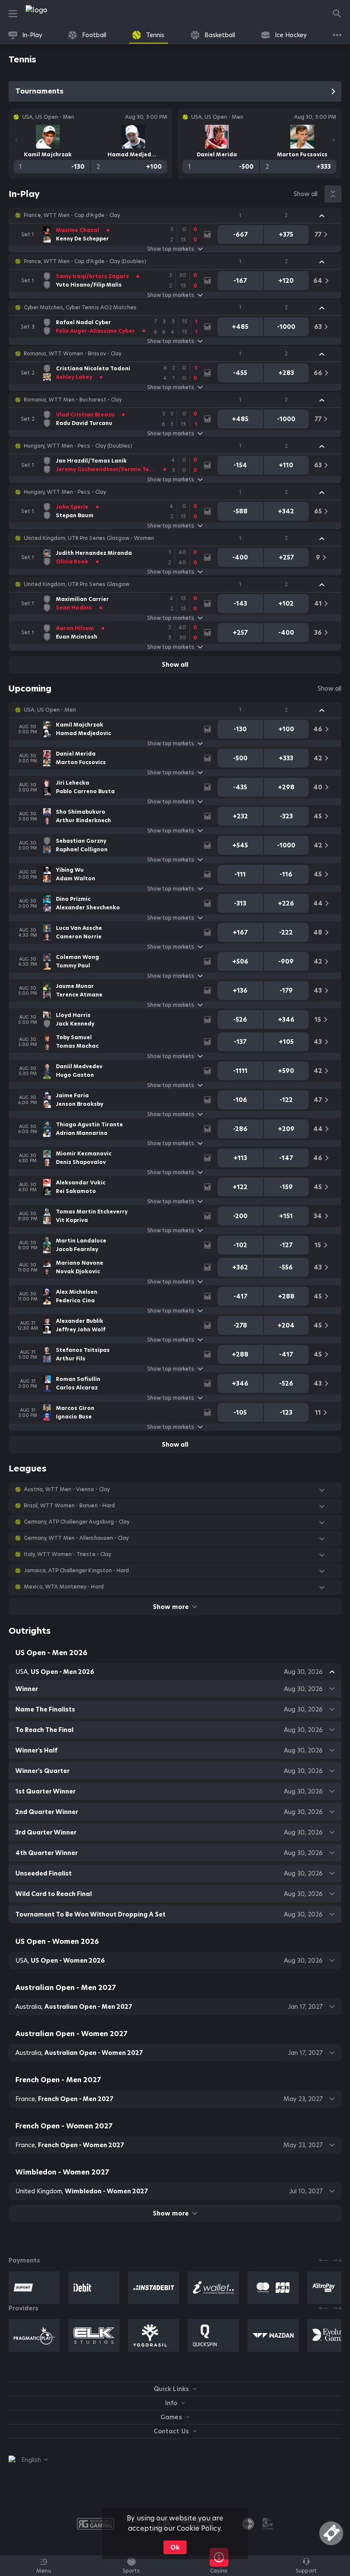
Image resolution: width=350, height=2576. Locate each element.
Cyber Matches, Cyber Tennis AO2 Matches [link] (80, 308)
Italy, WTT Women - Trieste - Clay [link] (67, 1554)
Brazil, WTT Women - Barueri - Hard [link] (69, 1506)
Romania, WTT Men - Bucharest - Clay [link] (73, 400)
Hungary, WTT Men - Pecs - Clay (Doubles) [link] (78, 446)
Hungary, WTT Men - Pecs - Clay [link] (65, 492)
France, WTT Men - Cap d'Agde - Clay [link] (72, 215)
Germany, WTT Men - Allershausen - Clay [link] (76, 1538)
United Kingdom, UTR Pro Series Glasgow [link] (77, 584)
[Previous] (16, 140)
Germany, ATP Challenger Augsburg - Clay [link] (77, 1522)
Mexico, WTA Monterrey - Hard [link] (64, 1587)
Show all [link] (306, 194)
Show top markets (171, 249)
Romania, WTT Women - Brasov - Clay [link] (73, 354)
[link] (55, 14)
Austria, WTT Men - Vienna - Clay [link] (67, 1489)
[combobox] (28, 2460)
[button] (175, 215)
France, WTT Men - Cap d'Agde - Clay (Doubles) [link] (85, 261)
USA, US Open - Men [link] (50, 710)
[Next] (334, 140)
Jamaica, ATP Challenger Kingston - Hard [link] (76, 1571)
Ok (175, 2547)
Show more (171, 1607)
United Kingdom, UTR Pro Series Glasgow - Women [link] (89, 538)
